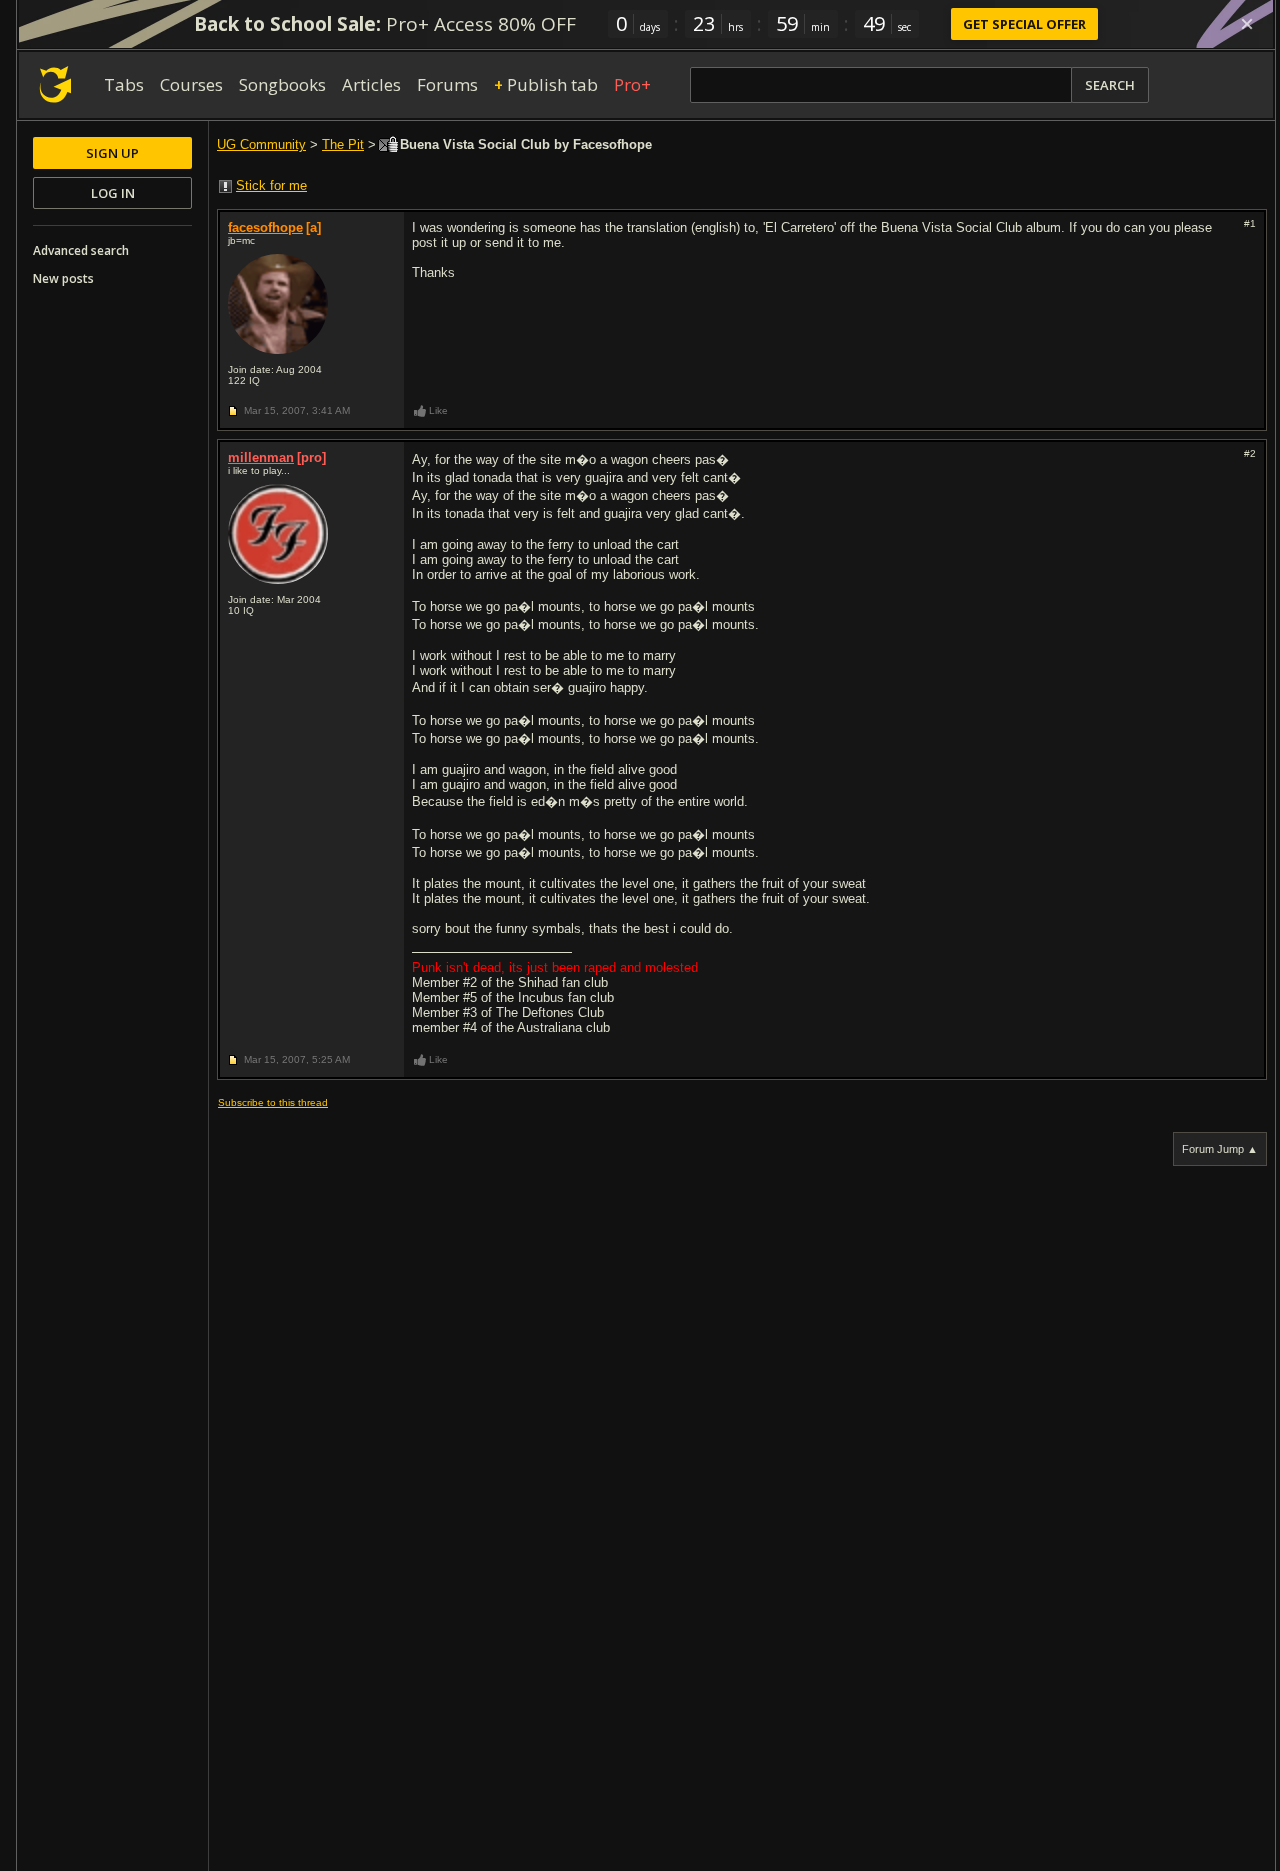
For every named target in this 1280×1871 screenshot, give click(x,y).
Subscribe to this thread (273, 1102)
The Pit (343, 144)
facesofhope (265, 227)
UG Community (261, 144)
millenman (261, 457)
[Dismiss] (1247, 24)
